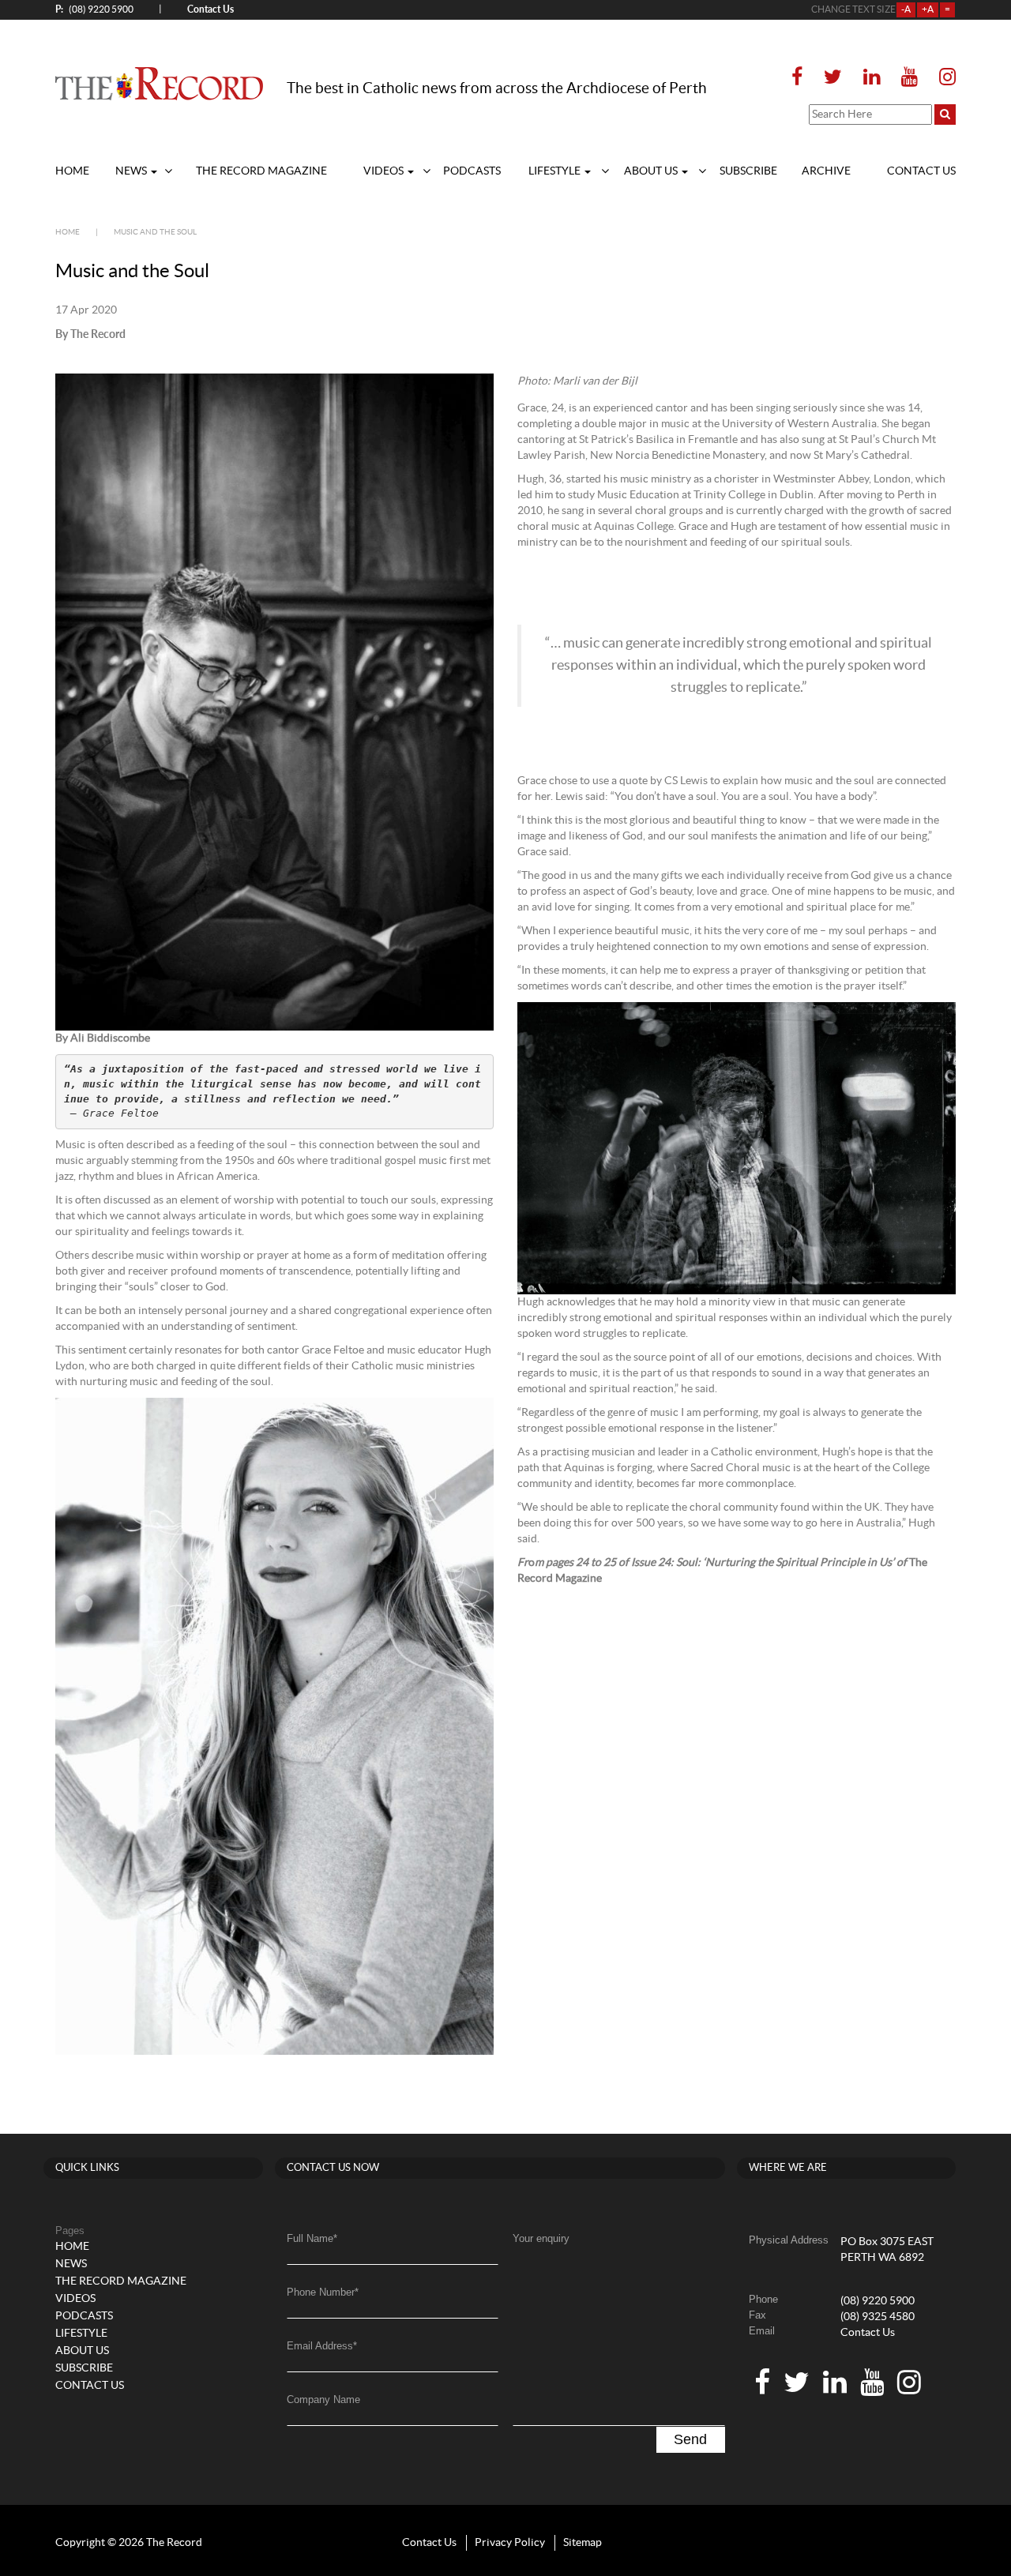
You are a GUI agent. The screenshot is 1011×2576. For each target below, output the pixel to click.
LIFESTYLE (556, 171)
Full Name (312, 2238)
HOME (72, 171)
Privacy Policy (510, 2543)
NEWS (132, 171)
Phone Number (323, 2292)
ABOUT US (652, 171)
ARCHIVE (826, 171)
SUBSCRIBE (748, 171)
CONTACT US (921, 171)
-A (906, 9)
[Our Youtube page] (910, 78)
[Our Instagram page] (943, 78)
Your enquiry (541, 2238)
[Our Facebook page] (802, 78)
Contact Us (868, 2333)
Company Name (323, 2400)
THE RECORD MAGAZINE (261, 171)
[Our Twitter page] (833, 78)
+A (928, 9)
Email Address (322, 2346)
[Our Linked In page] (872, 78)
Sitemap (583, 2543)
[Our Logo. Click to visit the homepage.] (159, 83)
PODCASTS (472, 171)
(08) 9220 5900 (94, 9)
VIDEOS (385, 171)
